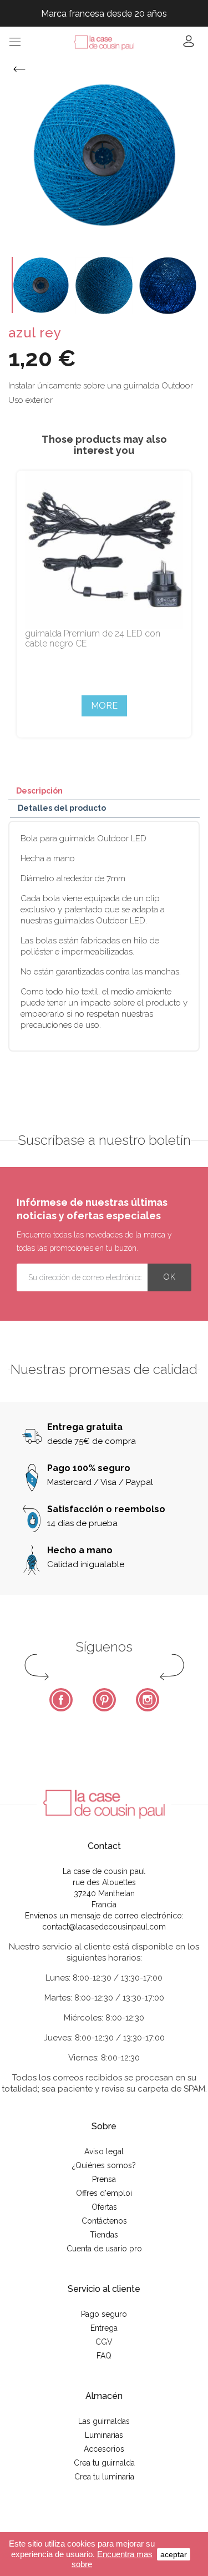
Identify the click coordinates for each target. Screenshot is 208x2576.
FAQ (104, 2356)
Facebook (61, 1700)
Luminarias (104, 2435)
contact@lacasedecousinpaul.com (104, 1927)
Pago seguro (104, 2314)
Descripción (39, 791)
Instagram (148, 1700)
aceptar (174, 2554)
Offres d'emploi (104, 2193)
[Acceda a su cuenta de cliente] (189, 45)
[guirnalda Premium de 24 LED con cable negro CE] (104, 550)
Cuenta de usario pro (104, 2249)
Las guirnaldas (104, 2421)
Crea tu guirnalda (104, 2463)
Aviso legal (104, 2151)
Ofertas (104, 2207)
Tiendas (104, 2235)
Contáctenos (104, 2221)
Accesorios (104, 2449)
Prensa (104, 2179)
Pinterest (104, 1700)
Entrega (104, 2328)
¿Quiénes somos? (104, 2165)
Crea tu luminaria (104, 2477)
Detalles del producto (62, 808)
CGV (104, 2342)
